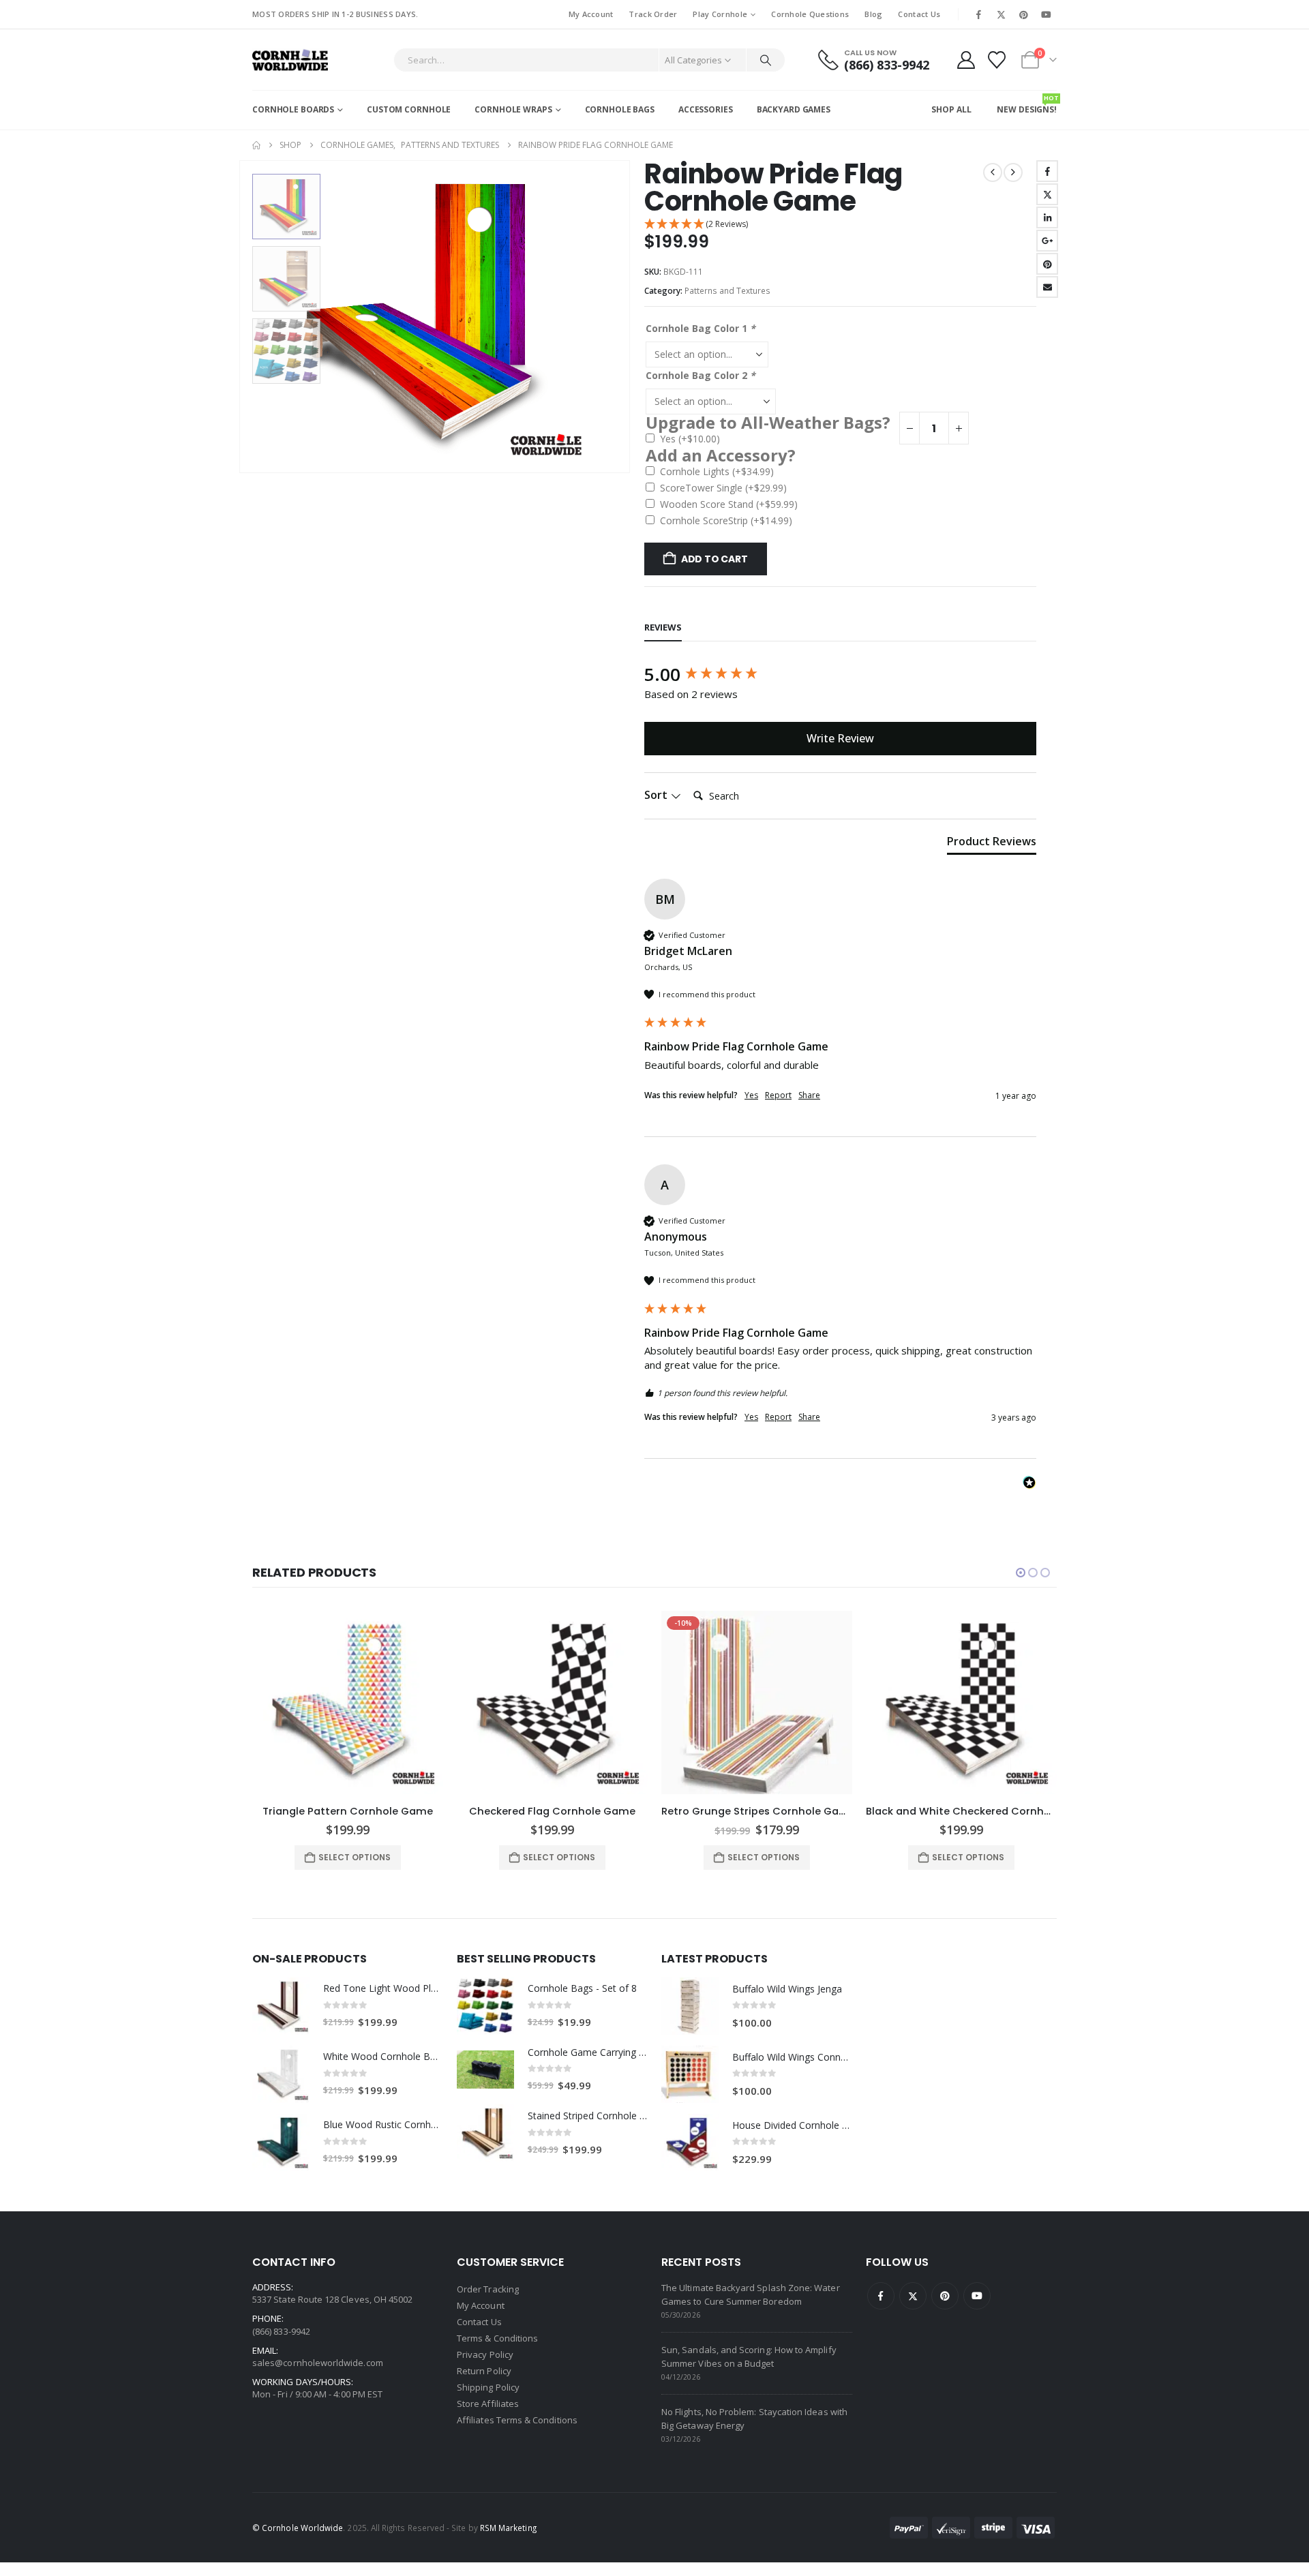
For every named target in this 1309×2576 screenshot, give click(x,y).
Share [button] (809, 1095)
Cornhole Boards (293, 109)
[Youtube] (1047, 14)
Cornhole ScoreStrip (726, 520)
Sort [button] (657, 795)
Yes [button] (751, 1095)
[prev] (993, 172)
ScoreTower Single (723, 488)
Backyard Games (794, 109)
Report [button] (778, 1095)
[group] (840, 674)
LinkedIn (1047, 217)
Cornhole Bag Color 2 (701, 375)
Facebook (1047, 171)
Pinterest (1047, 264)
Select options (355, 1857)
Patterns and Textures (727, 291)
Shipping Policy (488, 2387)
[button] (242, 316)
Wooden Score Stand (729, 504)
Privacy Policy (485, 2354)
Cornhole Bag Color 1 (701, 328)
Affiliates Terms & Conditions (517, 2420)
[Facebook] (978, 14)
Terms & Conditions (497, 2338)
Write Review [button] (840, 738)
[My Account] (966, 60)
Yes (690, 439)
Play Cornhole (720, 14)
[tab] (992, 844)
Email (1047, 287)
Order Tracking (488, 2289)
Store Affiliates (488, 2404)
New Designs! (1027, 104)
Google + (1047, 241)
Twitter (1047, 194)
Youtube (977, 2296)
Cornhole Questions (810, 14)
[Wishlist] (997, 60)
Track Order (653, 14)
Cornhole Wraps (513, 109)
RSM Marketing (508, 2528)
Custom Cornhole (409, 109)
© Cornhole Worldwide (298, 2528)
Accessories (706, 109)
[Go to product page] (348, 1702)
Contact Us (919, 14)
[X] (1001, 14)
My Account (591, 14)
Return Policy (484, 2371)
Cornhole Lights (717, 471)
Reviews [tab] (663, 627)
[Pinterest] (1024, 14)
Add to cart (714, 559)
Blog (873, 14)
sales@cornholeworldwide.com (318, 2363)
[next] (1013, 172)
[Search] (766, 60)
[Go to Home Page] (256, 145)
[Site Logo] (290, 60)
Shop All (951, 109)
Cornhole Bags (620, 109)
